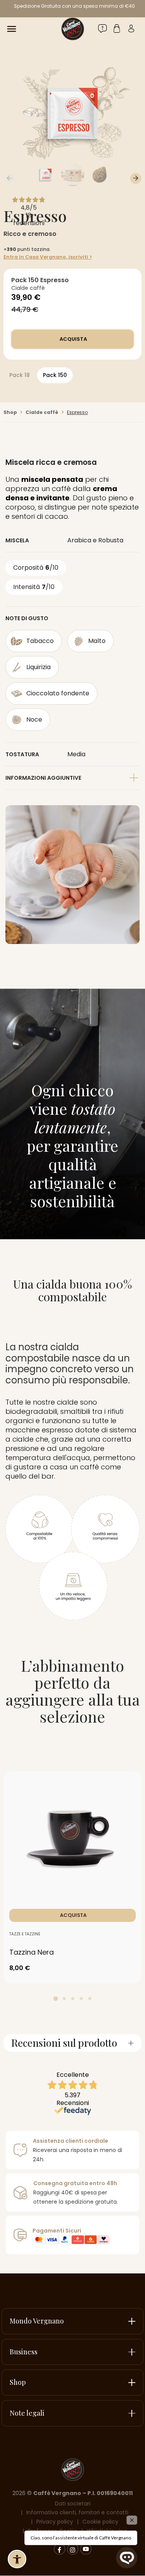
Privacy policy (55, 2522)
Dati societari (73, 2504)
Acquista (73, 339)
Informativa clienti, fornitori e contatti (77, 2512)
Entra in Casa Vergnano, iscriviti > (48, 257)
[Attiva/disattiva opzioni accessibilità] (17, 2559)
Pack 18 (20, 375)
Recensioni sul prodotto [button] (64, 2043)
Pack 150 (55, 375)
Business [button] (24, 2352)
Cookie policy (100, 2522)
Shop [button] (18, 2382)
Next (136, 178)
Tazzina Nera (32, 1952)
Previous (9, 178)
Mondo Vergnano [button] (37, 2321)
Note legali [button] (27, 2413)
